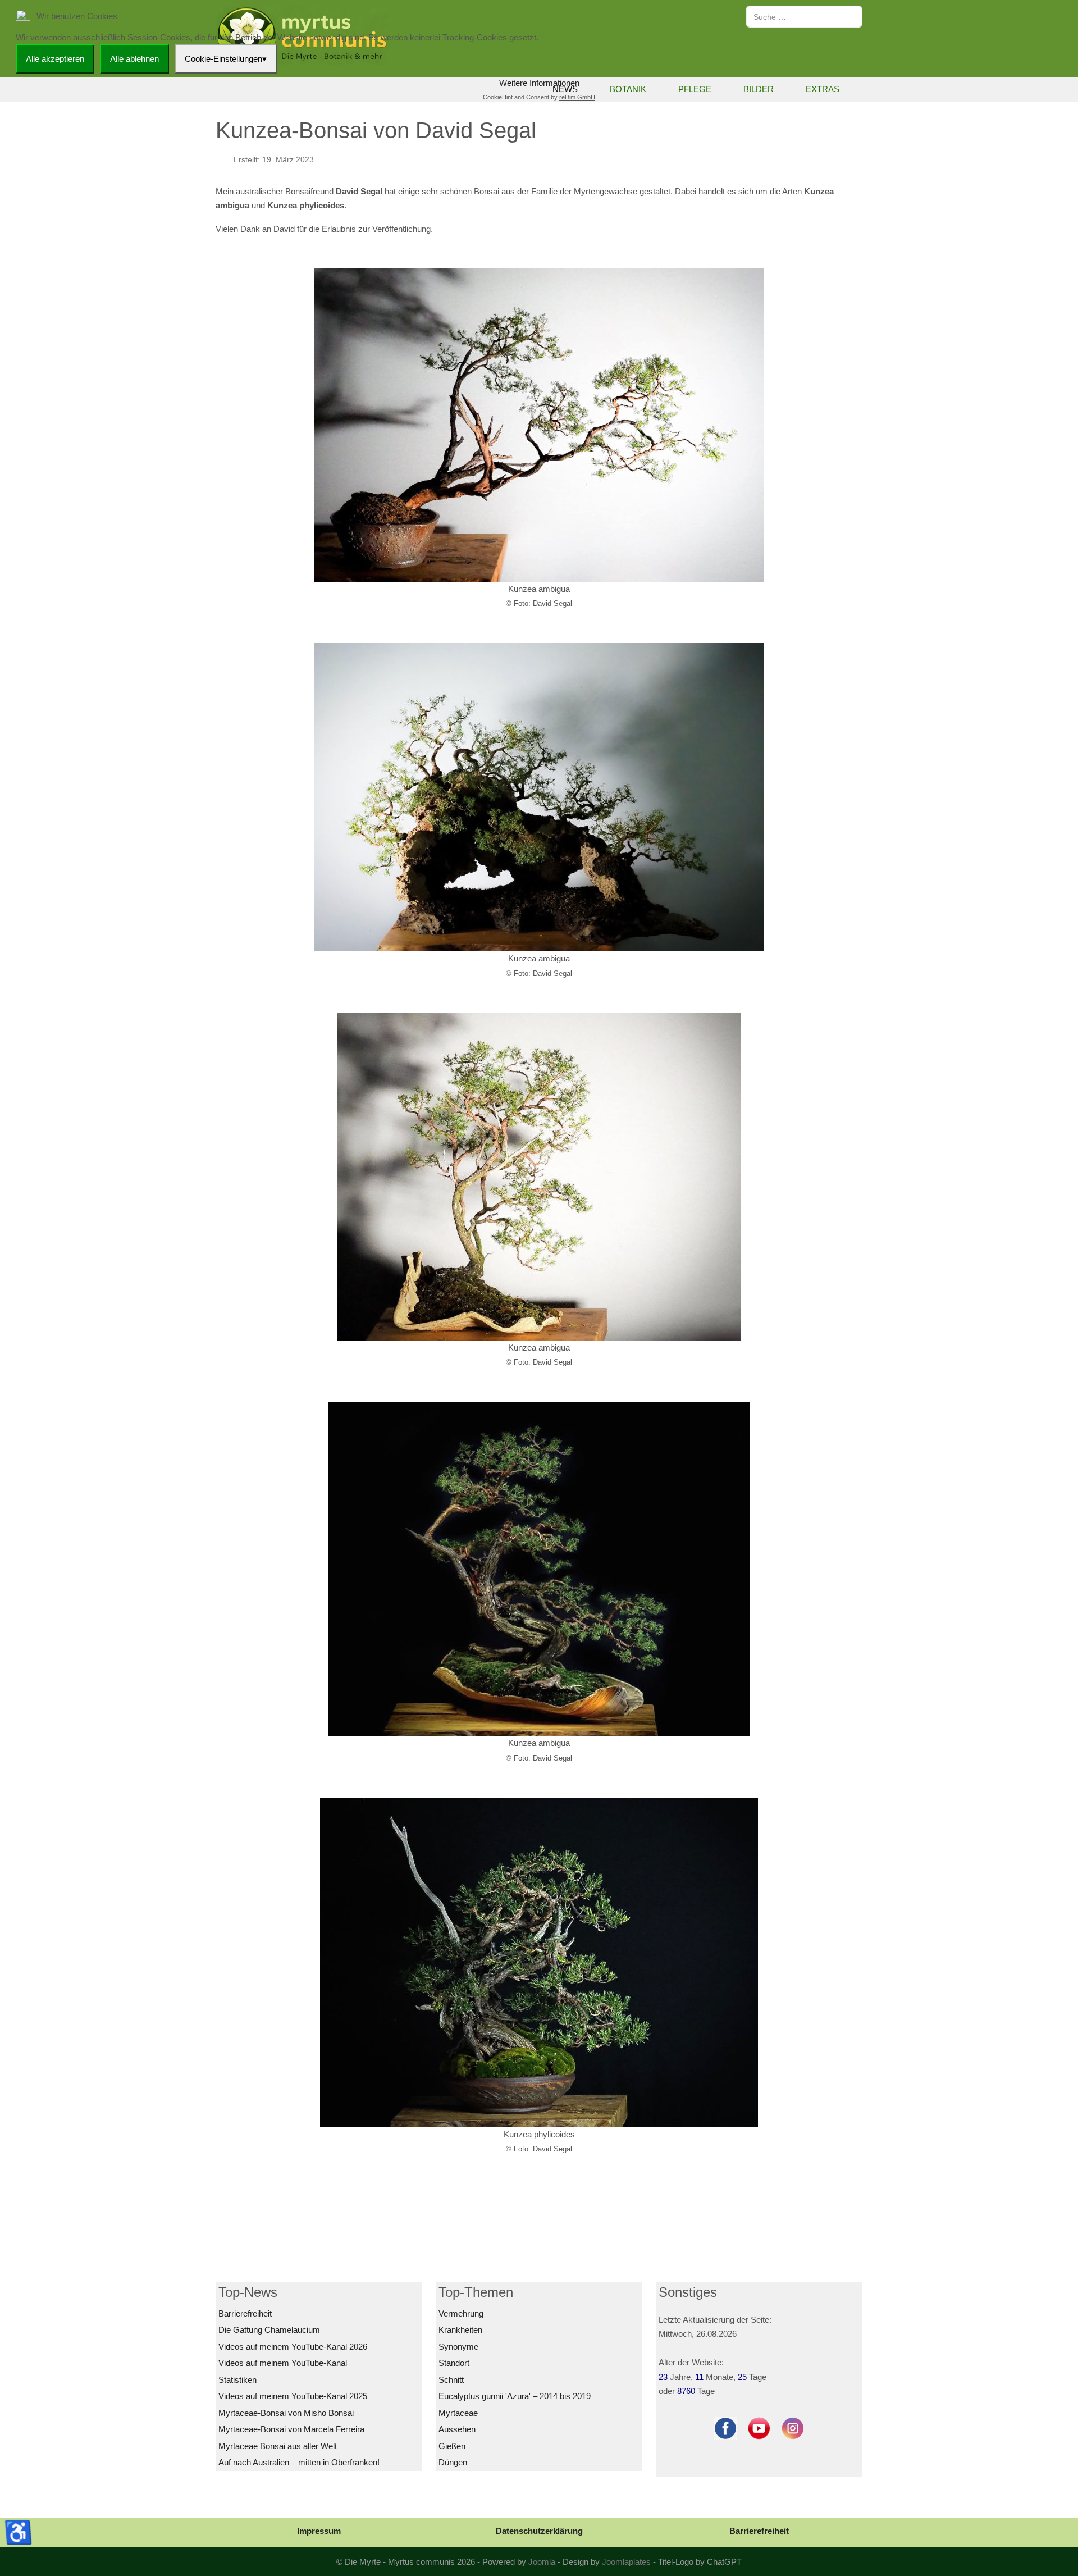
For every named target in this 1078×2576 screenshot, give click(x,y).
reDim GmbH (577, 97)
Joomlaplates (626, 2562)
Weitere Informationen (539, 83)
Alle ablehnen (134, 59)
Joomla (542, 2562)
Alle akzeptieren (55, 59)
